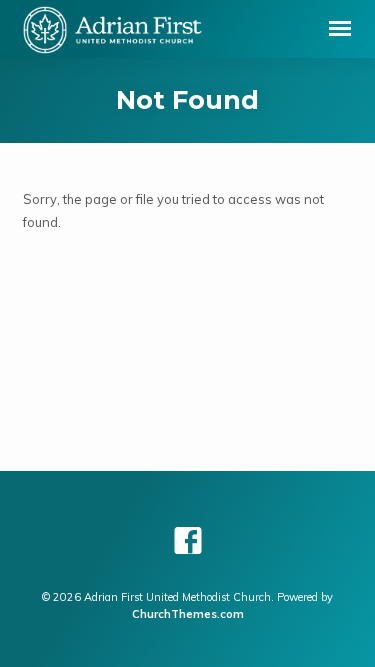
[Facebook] (188, 540)
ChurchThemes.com (188, 614)
